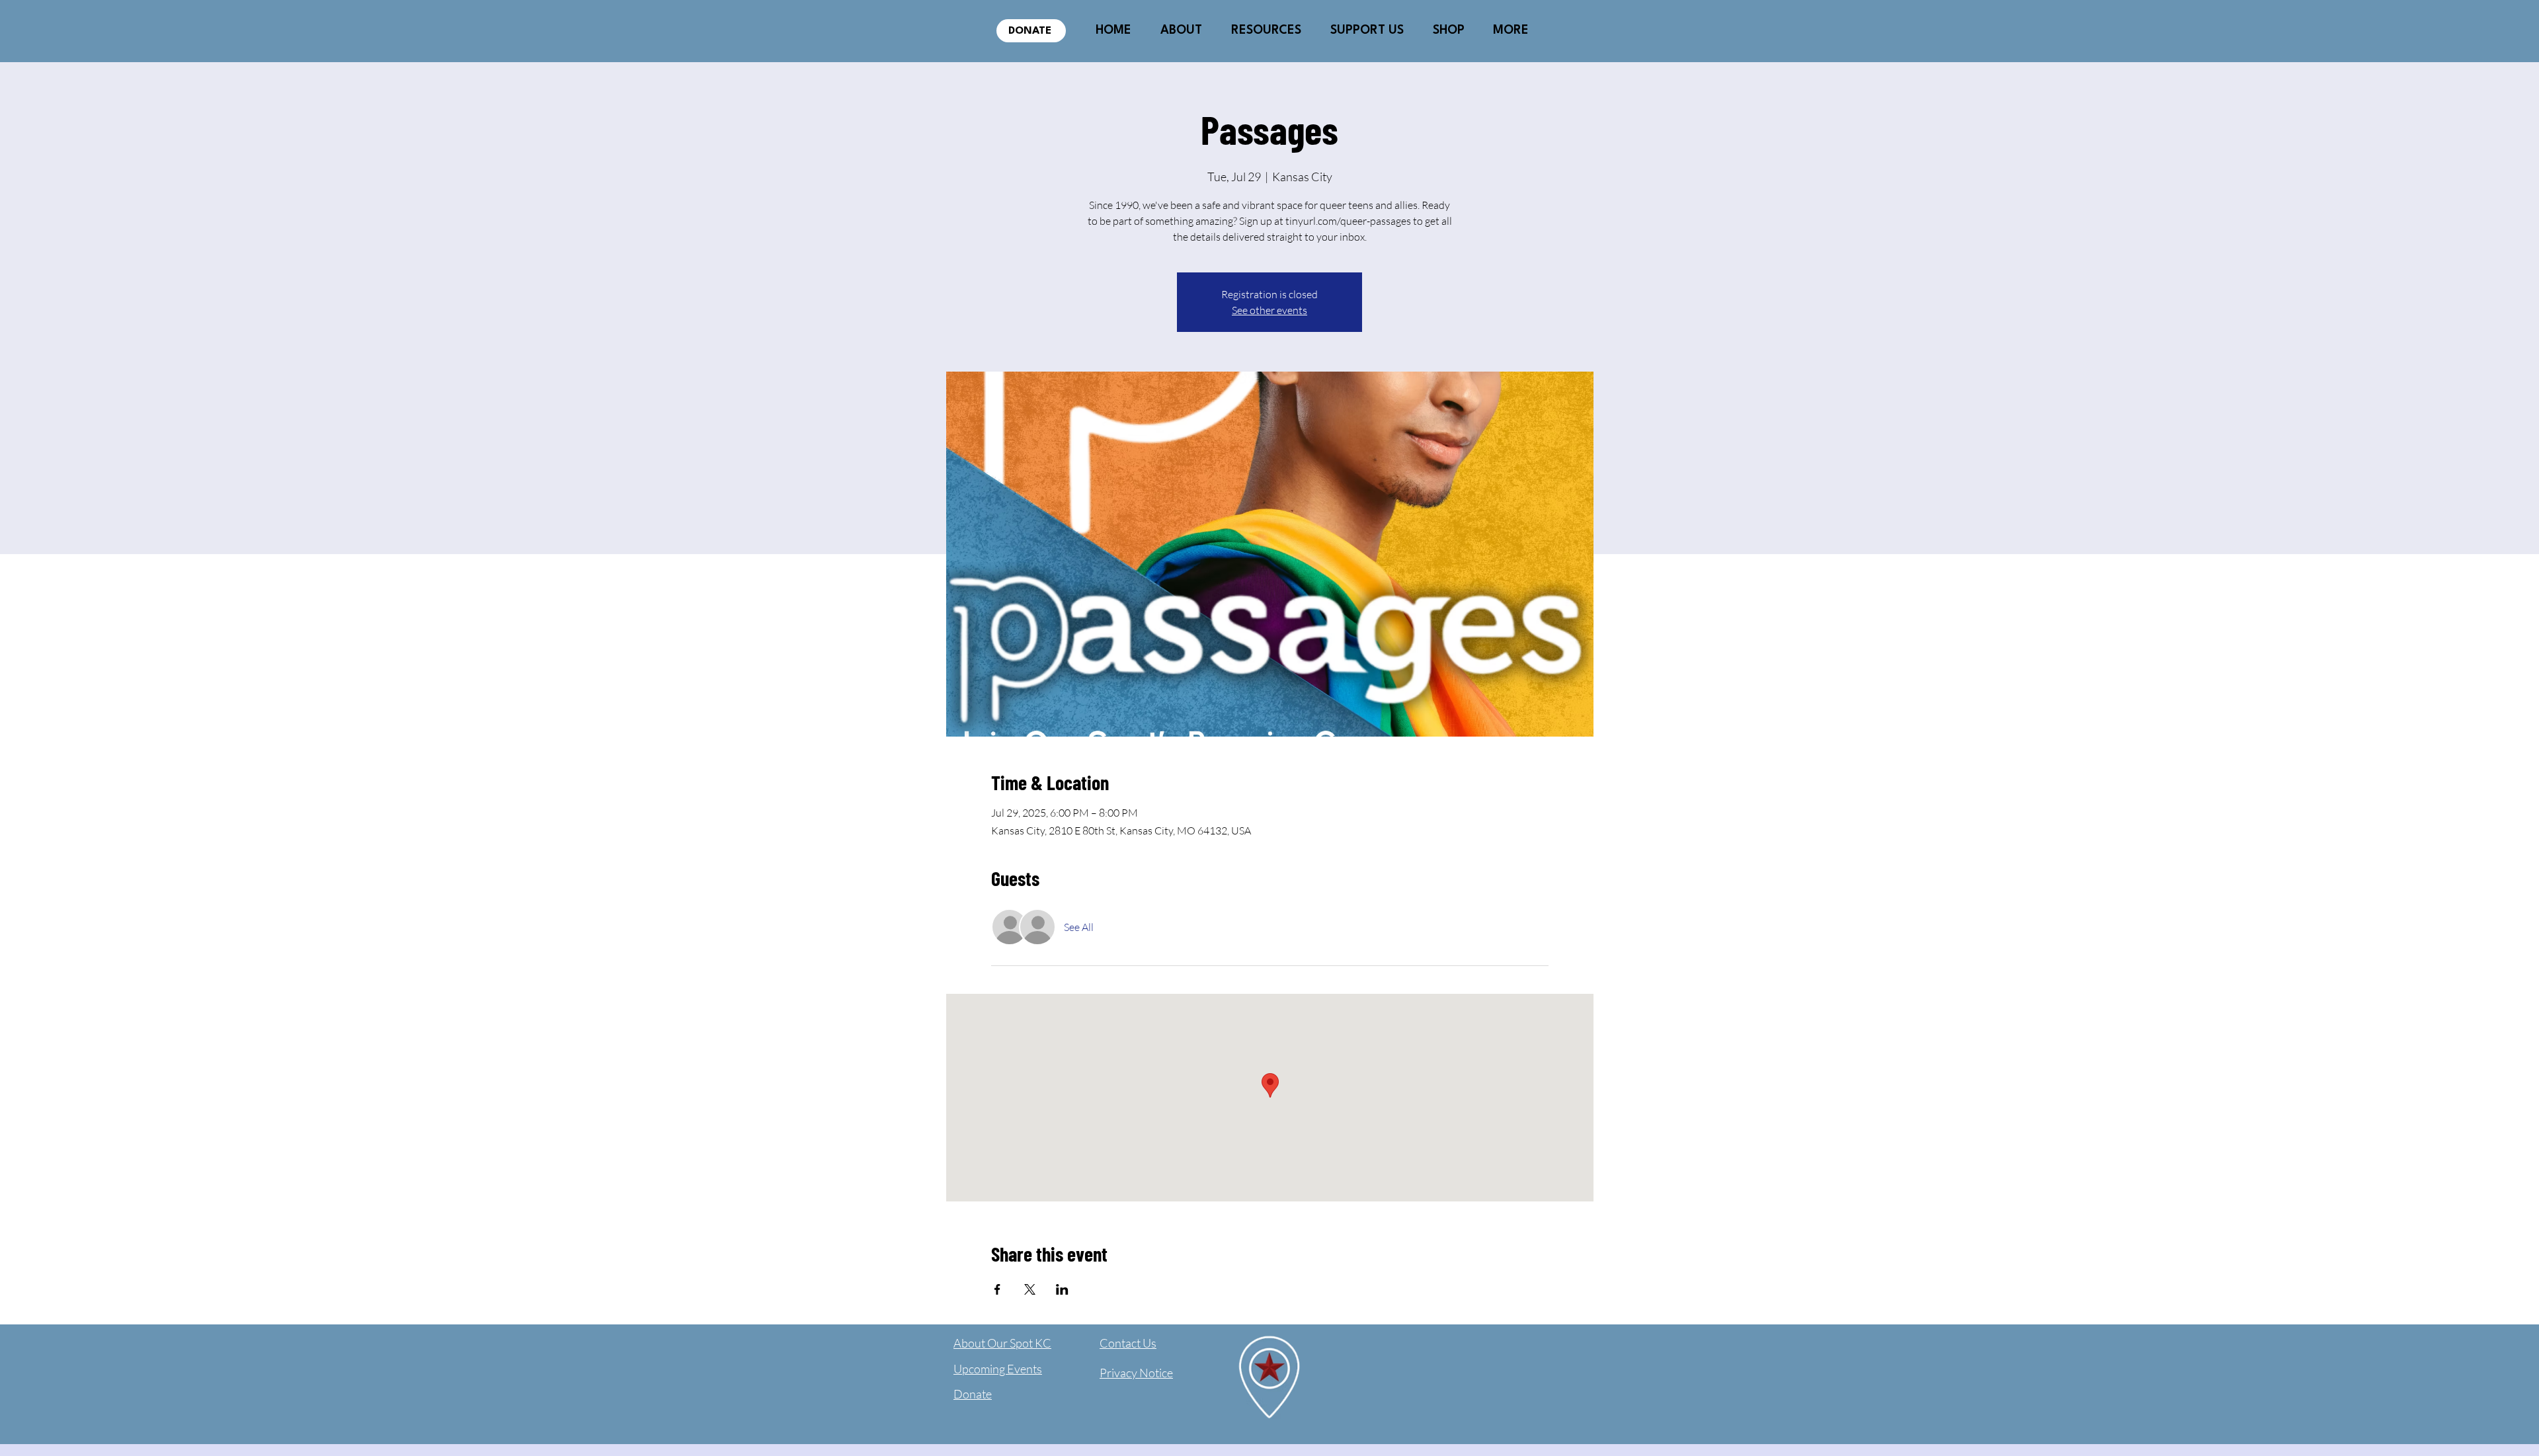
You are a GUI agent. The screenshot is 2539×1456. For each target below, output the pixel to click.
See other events (1269, 310)
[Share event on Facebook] (997, 1289)
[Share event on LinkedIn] (1062, 1289)
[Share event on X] (1030, 1289)
